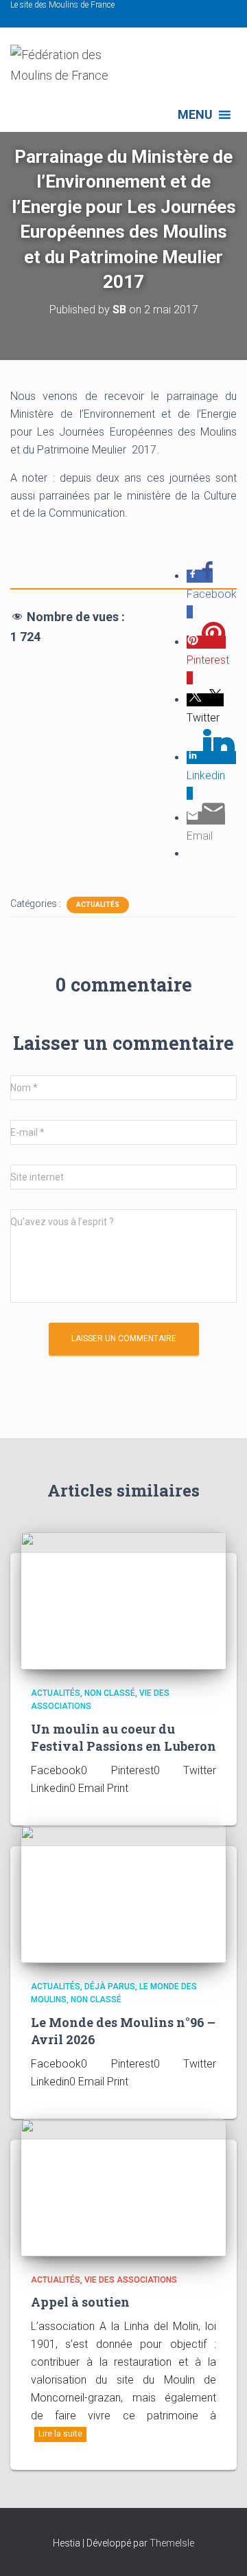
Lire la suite (60, 2434)
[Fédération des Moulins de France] (79, 71)
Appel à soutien (80, 2302)
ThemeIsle (172, 2543)
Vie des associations (131, 2280)
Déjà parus (110, 1986)
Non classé (110, 1693)
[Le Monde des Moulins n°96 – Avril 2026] (123, 1893)
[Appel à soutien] (123, 2186)
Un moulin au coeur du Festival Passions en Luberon (123, 1737)
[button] (195, 115)
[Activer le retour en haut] (220, 2549)
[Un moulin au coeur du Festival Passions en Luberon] (123, 1600)
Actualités (98, 905)
